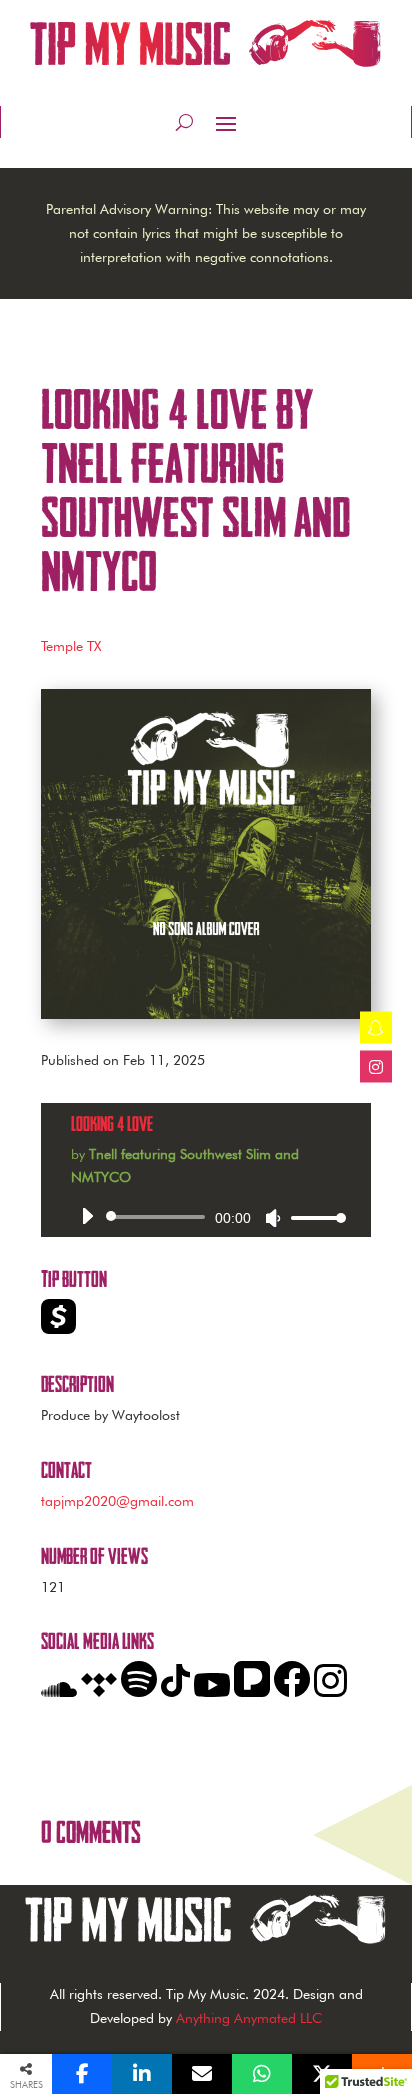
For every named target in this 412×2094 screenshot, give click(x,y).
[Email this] (202, 2074)
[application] (206, 1217)
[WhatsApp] (262, 2074)
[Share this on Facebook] (82, 2074)
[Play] (87, 1216)
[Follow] (376, 1028)
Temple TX (71, 646)
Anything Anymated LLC (247, 2018)
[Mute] (273, 1218)
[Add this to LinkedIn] (142, 2074)
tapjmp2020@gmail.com (117, 1501)
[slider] (313, 1217)
